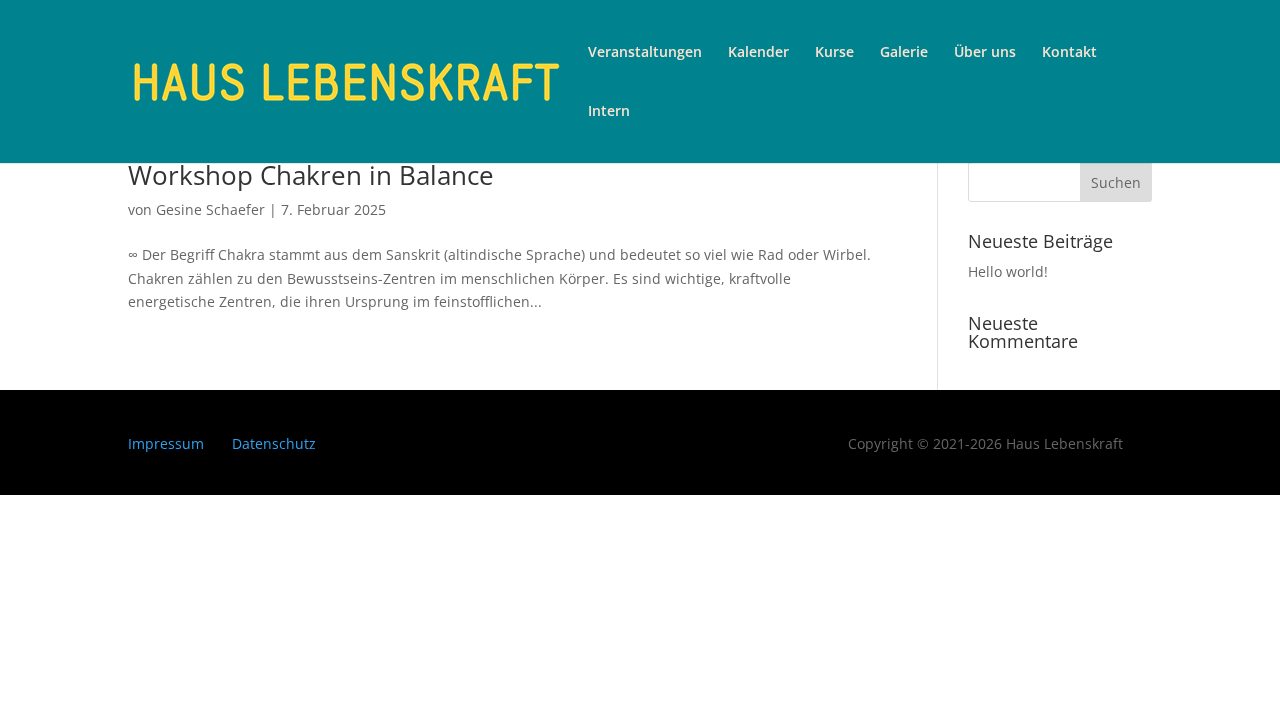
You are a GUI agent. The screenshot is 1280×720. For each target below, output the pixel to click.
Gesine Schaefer (210, 209)
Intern (609, 112)
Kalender (758, 53)
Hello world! (1008, 271)
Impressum (166, 443)
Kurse (834, 53)
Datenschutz (274, 443)
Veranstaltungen (645, 53)
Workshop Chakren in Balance (311, 175)
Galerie (904, 53)
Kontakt (1069, 53)
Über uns (985, 53)
